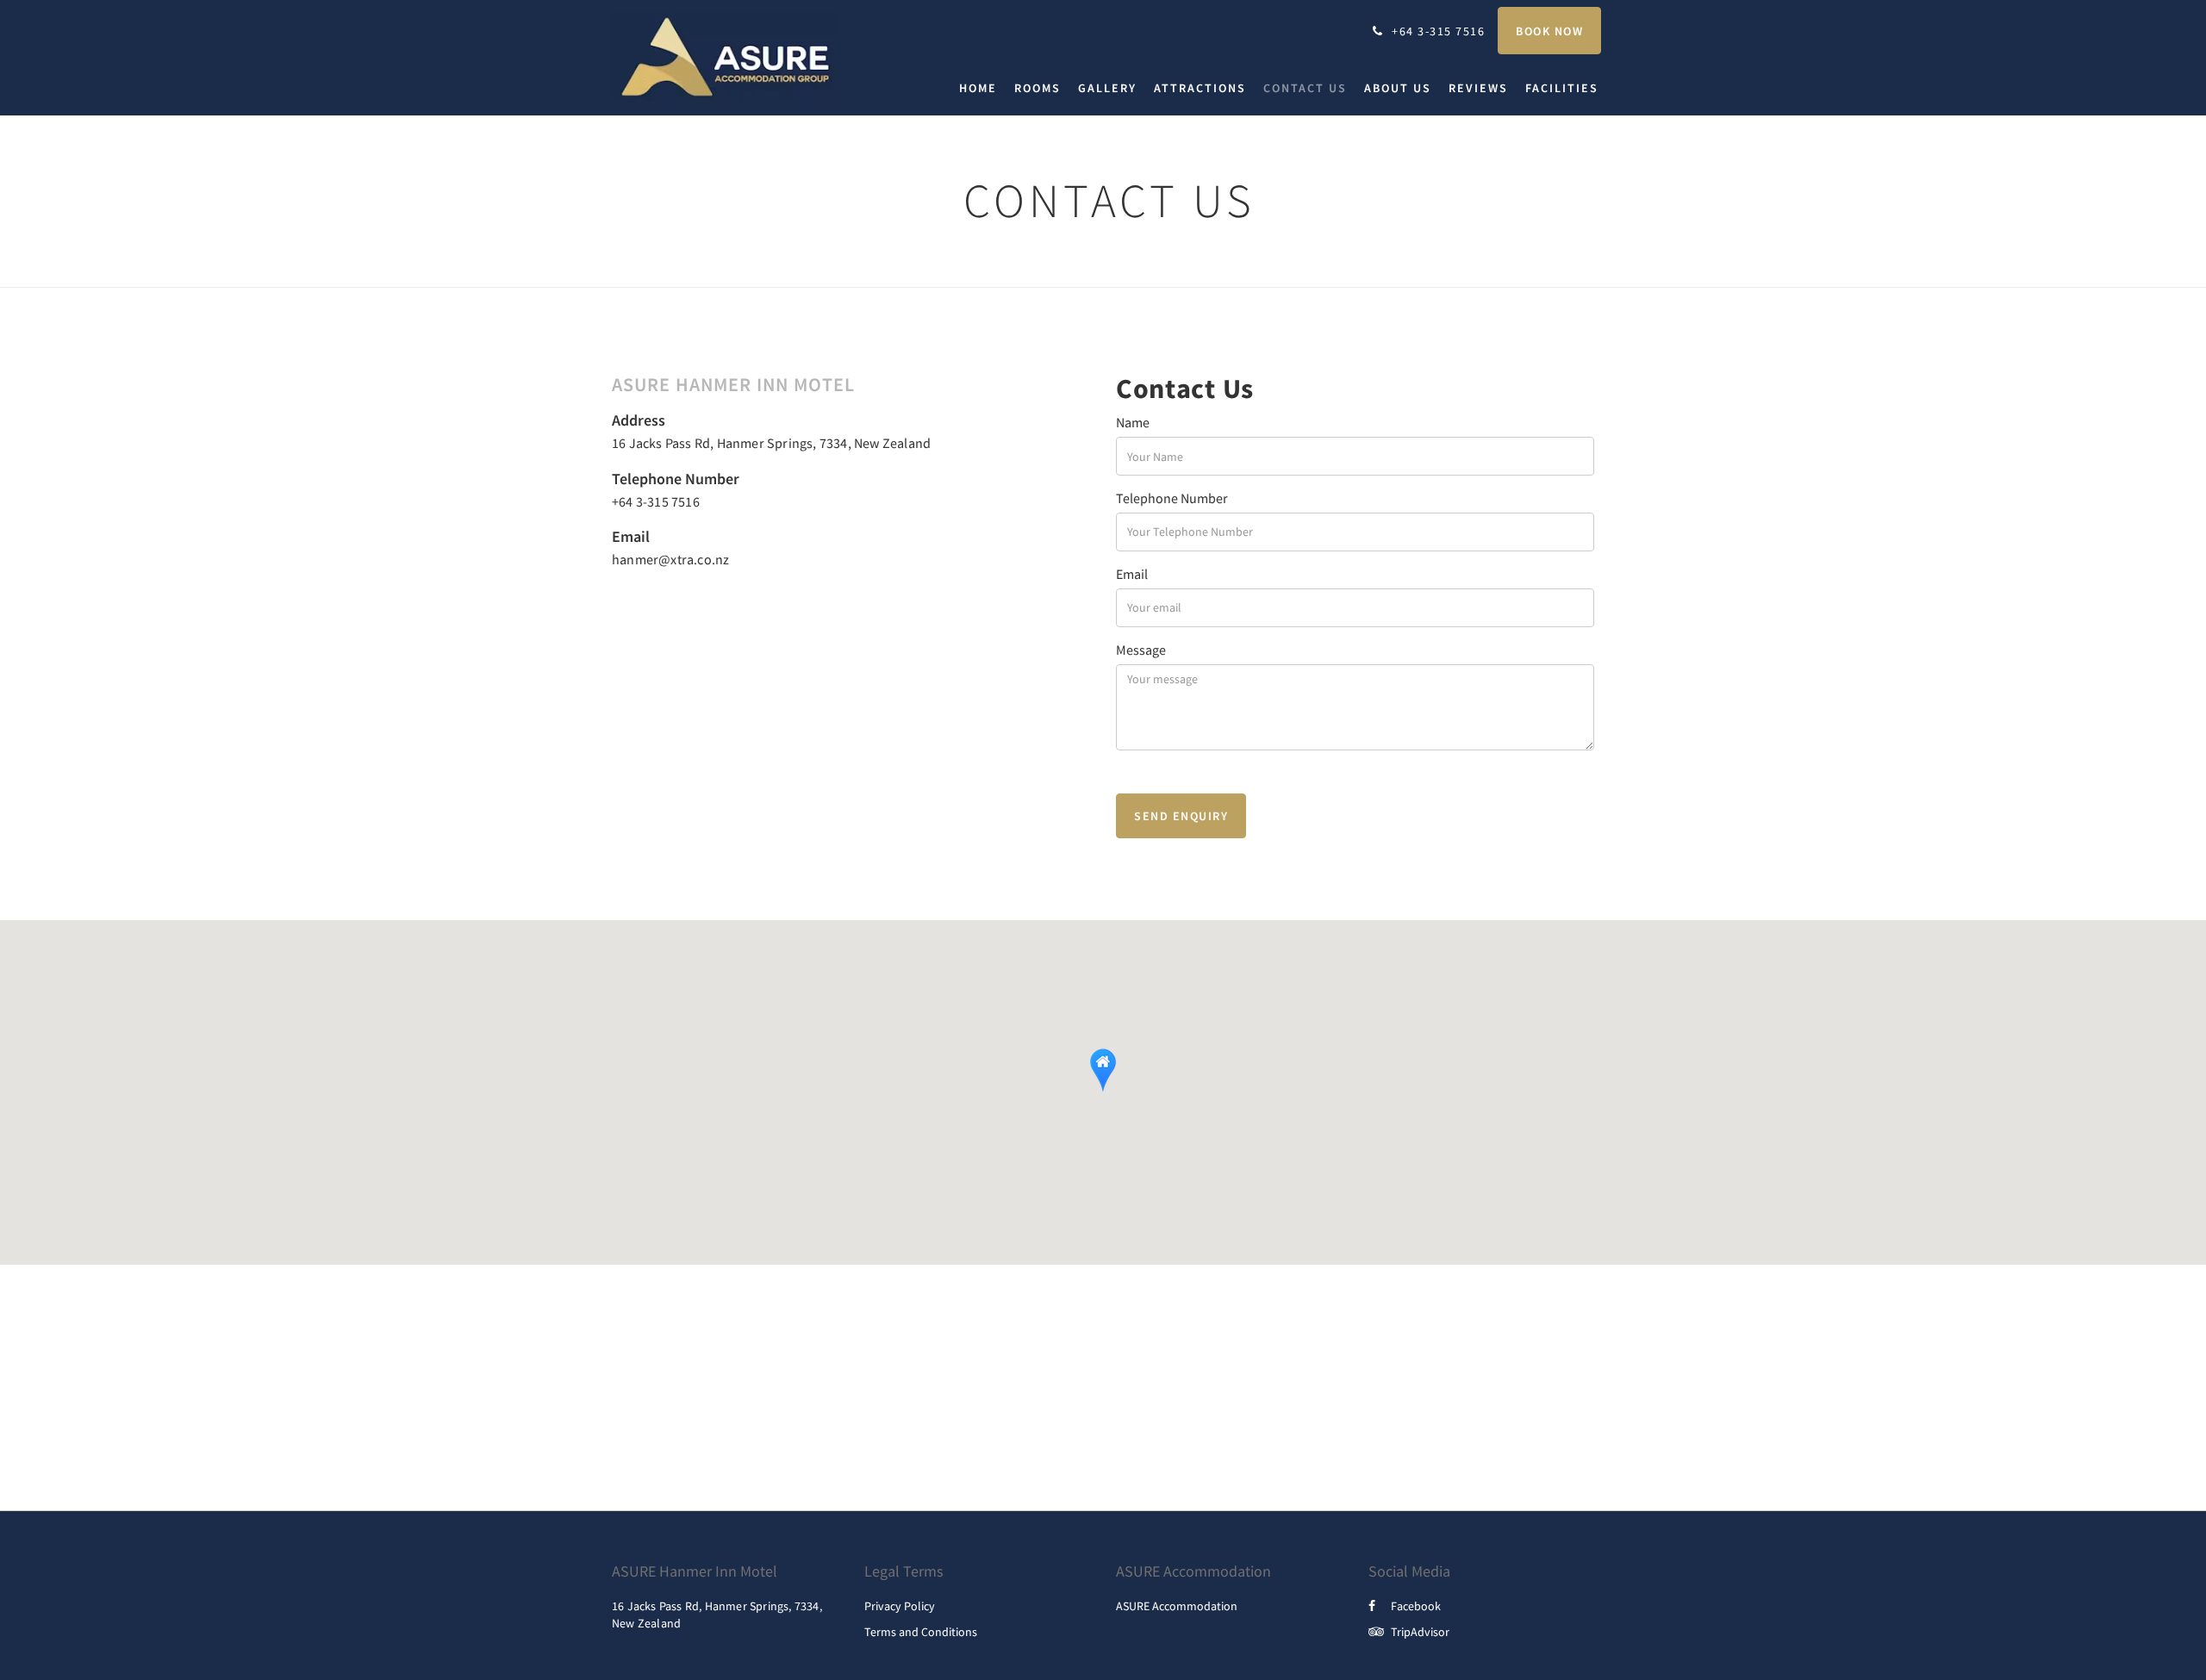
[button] (1103, 1070)
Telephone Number (1172, 498)
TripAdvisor (1420, 1632)
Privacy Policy (900, 1606)
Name (1133, 422)
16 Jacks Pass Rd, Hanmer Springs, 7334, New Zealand (771, 443)
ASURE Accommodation (1177, 1606)
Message (1141, 650)
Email (1132, 574)
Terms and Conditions (921, 1632)
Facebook (1416, 1606)
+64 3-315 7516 (656, 501)
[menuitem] (982, 88)
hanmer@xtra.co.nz (670, 559)
